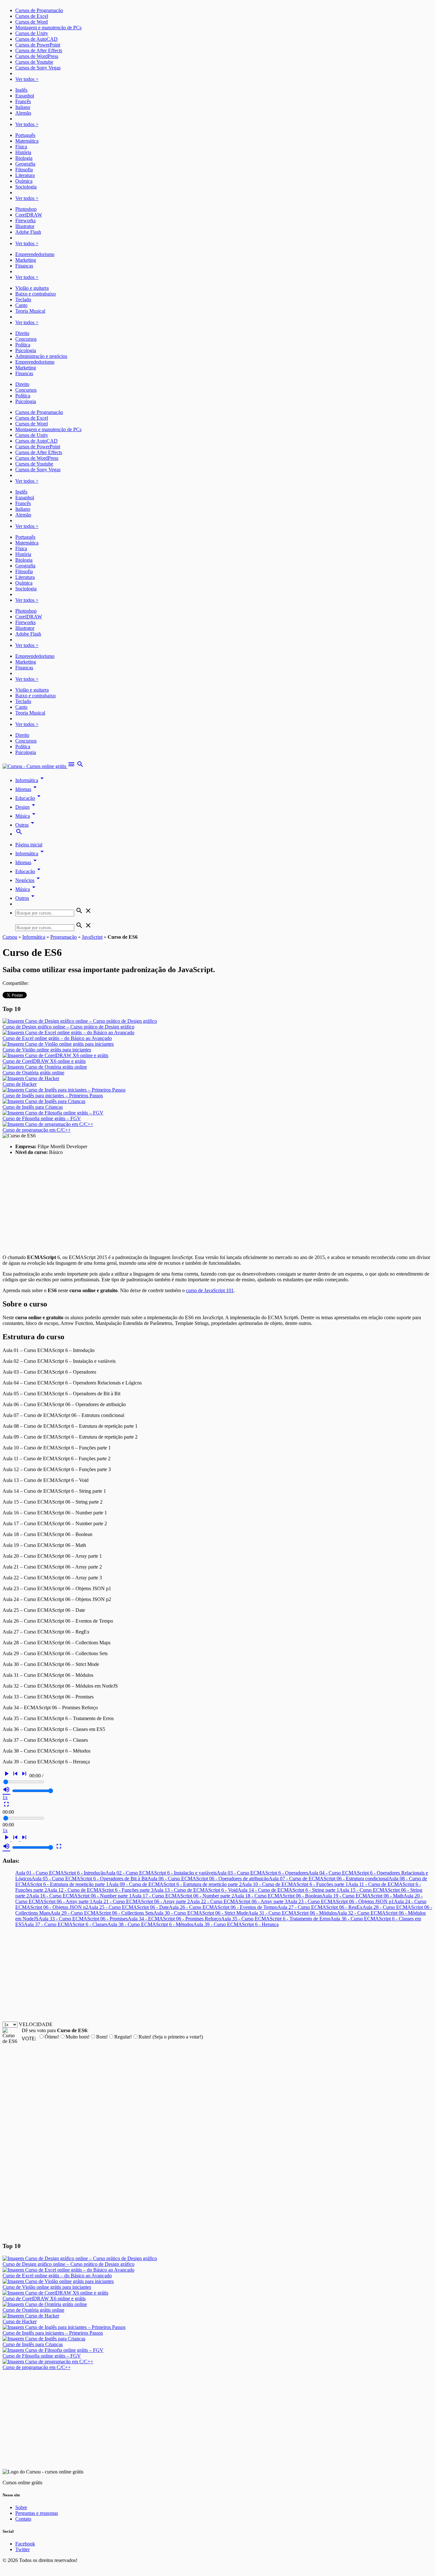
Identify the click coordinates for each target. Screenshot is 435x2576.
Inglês (21, 90)
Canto (21, 305)
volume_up (6, 1790)
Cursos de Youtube (34, 62)
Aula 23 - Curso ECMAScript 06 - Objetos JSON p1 (341, 1901)
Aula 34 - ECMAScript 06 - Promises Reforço (174, 1919)
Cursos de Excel (32, 16)
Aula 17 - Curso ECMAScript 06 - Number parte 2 (183, 1896)
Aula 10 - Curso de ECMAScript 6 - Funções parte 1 (295, 1884)
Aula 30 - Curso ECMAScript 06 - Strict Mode (201, 1913)
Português (25, 135)
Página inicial (29, 845)
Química (24, 181)
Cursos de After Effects (39, 50)
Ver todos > (27, 79)
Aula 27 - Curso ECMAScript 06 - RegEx (320, 1907)
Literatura (25, 175)
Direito (22, 333)
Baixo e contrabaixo (36, 294)
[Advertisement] (194, 1205)
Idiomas (27, 789)
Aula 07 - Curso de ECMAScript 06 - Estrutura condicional (329, 1879)
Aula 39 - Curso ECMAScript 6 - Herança (236, 1924)
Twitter (22, 2549)
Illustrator (25, 226)
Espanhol (25, 96)
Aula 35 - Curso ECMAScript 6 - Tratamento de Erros (276, 1919)
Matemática (27, 141)
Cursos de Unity (32, 33)
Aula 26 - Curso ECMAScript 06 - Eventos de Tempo (223, 1907)
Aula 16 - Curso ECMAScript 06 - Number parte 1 (80, 1896)
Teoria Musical (30, 311)
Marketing (26, 260)
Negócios (29, 880)
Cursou (10, 937)
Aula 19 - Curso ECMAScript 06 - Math (363, 1896)
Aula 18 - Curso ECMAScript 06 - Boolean (278, 1896)
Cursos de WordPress (37, 56)
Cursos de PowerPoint (38, 45)
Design (26, 807)
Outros (26, 898)
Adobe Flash (28, 232)
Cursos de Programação (39, 10)
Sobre (21, 2507)
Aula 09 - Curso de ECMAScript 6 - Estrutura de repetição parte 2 (175, 1884)
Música (26, 816)
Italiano (23, 107)
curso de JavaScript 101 (210, 1290)
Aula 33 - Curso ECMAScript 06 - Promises (83, 1919)
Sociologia (26, 187)
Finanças (24, 266)
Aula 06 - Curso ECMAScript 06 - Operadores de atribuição (208, 1879)
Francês (23, 101)
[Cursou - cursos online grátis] (35, 766)
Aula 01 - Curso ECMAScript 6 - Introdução (60, 1873)
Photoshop (26, 209)
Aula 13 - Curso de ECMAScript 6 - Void (196, 1890)
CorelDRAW (29, 215)
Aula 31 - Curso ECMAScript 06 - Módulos (292, 1913)
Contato (23, 2519)
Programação (64, 937)
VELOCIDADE (36, 2024)
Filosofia (24, 170)
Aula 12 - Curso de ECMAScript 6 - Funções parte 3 (100, 1890)
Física (21, 147)
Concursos (26, 339)
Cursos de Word (32, 22)
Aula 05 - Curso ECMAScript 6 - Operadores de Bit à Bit (89, 1879)
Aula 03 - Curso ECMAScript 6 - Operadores (262, 1873)
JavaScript (92, 937)
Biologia (24, 158)
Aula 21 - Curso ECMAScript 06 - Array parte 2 (141, 1901)
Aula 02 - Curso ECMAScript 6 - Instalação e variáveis (161, 1873)
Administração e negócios (41, 356)
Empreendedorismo (35, 254)
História (23, 152)
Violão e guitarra (32, 288)
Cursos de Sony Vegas (38, 68)
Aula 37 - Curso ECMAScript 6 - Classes (66, 1924)
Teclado (23, 299)
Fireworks (25, 221)
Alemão (23, 113)
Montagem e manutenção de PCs (48, 28)
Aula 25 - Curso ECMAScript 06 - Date (128, 1907)
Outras (26, 825)
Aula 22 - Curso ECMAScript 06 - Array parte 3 (239, 1901)
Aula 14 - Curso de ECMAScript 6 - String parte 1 (288, 1890)
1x (5, 1797)
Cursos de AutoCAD (36, 39)
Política (23, 345)
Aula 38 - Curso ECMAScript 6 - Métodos (150, 1924)
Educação (29, 798)
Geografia (25, 164)
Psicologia (26, 350)
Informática (31, 780)
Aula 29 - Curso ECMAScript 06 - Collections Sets (102, 1913)
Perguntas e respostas (37, 2513)
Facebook (25, 2544)
